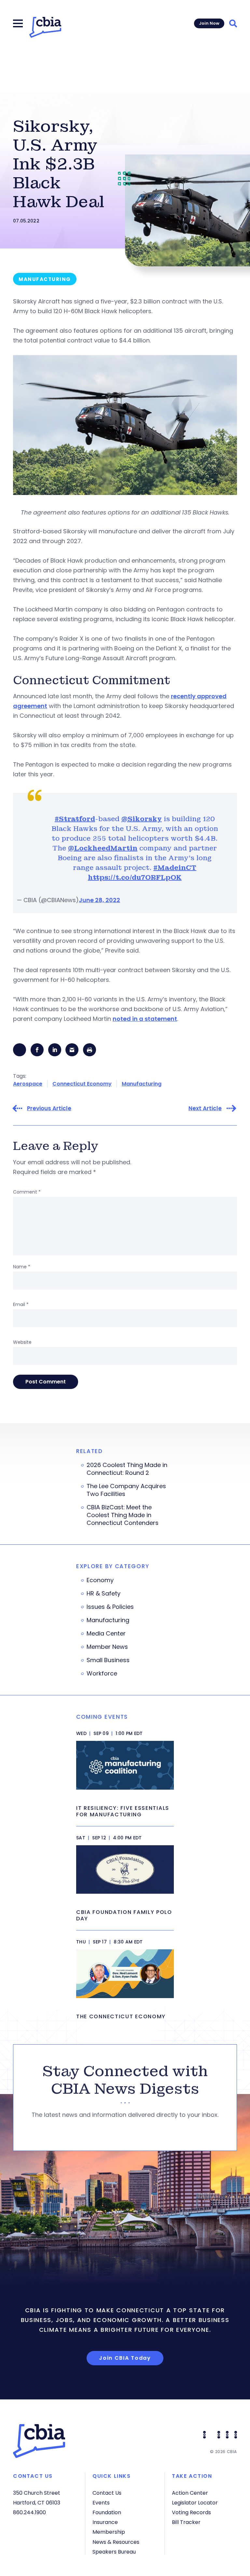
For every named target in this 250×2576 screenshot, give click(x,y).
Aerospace (28, 1084)
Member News (107, 1647)
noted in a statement (145, 1019)
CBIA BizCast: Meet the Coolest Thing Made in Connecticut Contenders (123, 1515)
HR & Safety (104, 1594)
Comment (27, 1192)
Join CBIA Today (125, 2358)
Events (101, 2503)
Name (22, 1267)
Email (21, 1304)
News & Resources (116, 2542)
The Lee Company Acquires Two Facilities (126, 1490)
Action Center (190, 2493)
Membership (109, 2532)
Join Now (209, 23)
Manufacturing (142, 1084)
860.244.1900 (29, 2512)
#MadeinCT (175, 868)
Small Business (108, 1660)
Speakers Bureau (114, 2552)
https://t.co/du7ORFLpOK (135, 877)
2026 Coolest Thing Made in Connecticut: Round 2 (127, 1469)
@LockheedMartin (103, 848)
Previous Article (49, 1108)
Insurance (105, 2522)
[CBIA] (45, 27)
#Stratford (75, 819)
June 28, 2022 (99, 900)
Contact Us (107, 2493)
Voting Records (191, 2512)
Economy (100, 1580)
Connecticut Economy (82, 1084)
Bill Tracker (186, 2522)
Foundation (107, 2512)
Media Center (106, 1634)
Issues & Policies (110, 1607)
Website (22, 1342)
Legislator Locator (195, 2503)
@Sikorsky (142, 819)
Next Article (205, 1108)
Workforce (102, 1674)
